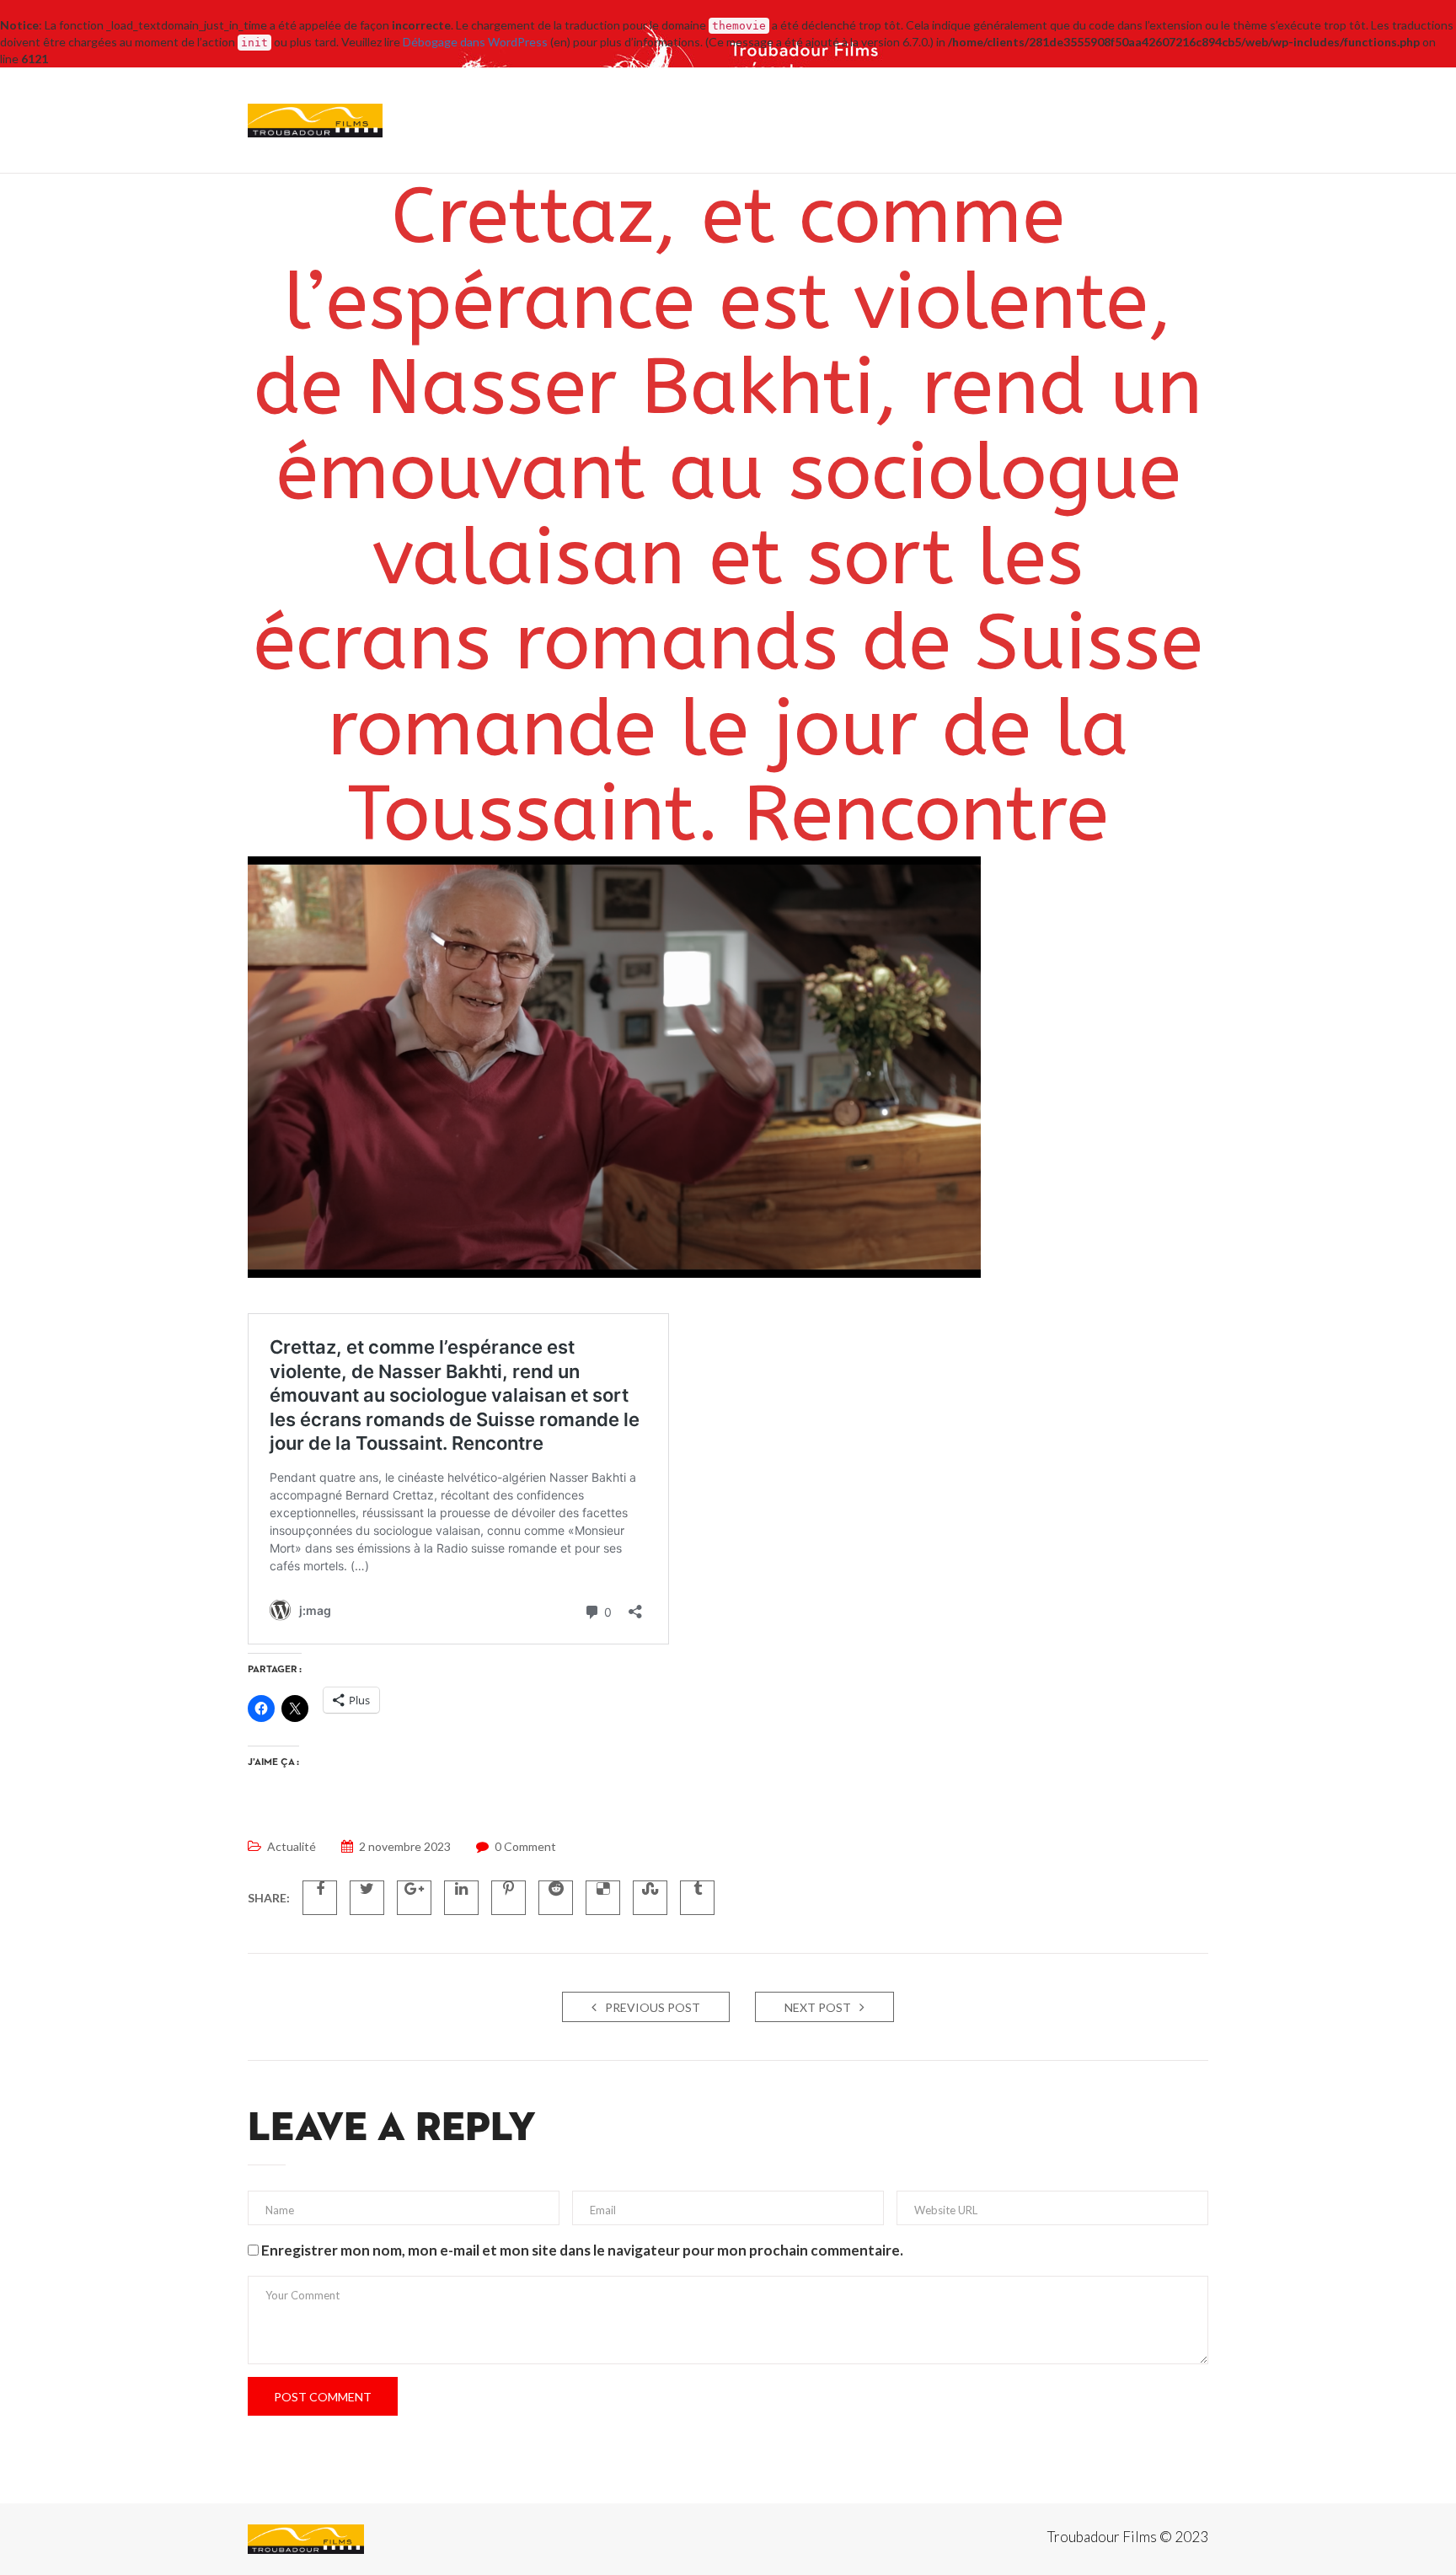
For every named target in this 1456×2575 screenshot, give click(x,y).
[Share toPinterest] (509, 1898)
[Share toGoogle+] (414, 1898)
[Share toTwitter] (367, 1898)
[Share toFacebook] (320, 1898)
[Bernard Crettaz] (306, 2539)
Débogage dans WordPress (475, 42)
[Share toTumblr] (697, 1898)
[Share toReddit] (556, 1898)
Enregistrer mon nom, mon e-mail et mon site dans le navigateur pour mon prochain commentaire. (582, 2250)
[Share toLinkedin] (461, 1898)
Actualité (292, 1846)
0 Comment (525, 1846)
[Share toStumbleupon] (650, 1898)
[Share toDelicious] (603, 1898)
